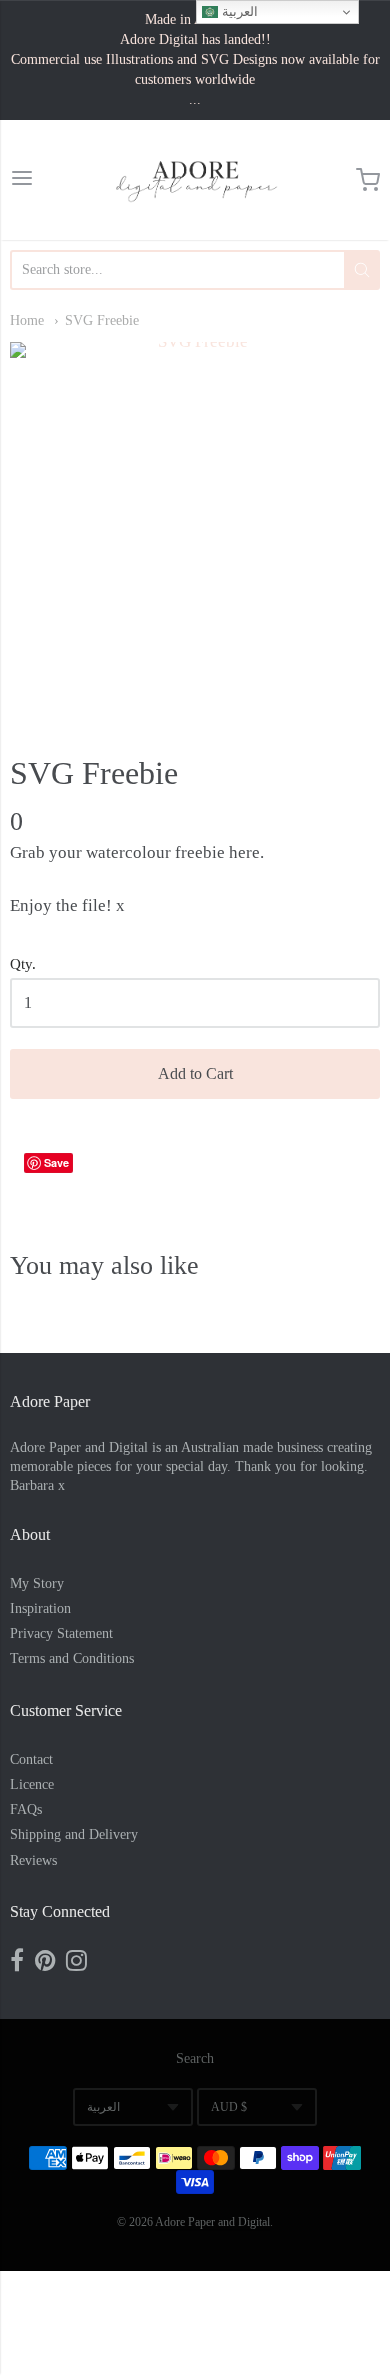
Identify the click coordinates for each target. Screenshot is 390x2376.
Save (56, 1162)
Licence (32, 1784)
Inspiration (40, 1608)
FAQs (26, 1809)
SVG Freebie (102, 320)
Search (195, 2058)
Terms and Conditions (72, 1658)
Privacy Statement (61, 1633)
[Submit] (362, 270)
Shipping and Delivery (74, 1834)
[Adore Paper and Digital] (195, 180)
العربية (103, 2107)
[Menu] (22, 180)
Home (27, 320)
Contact (31, 1759)
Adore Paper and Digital (212, 2222)
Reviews (33, 1860)
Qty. (23, 964)
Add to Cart (195, 1073)
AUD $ (229, 2107)
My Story (37, 1583)
